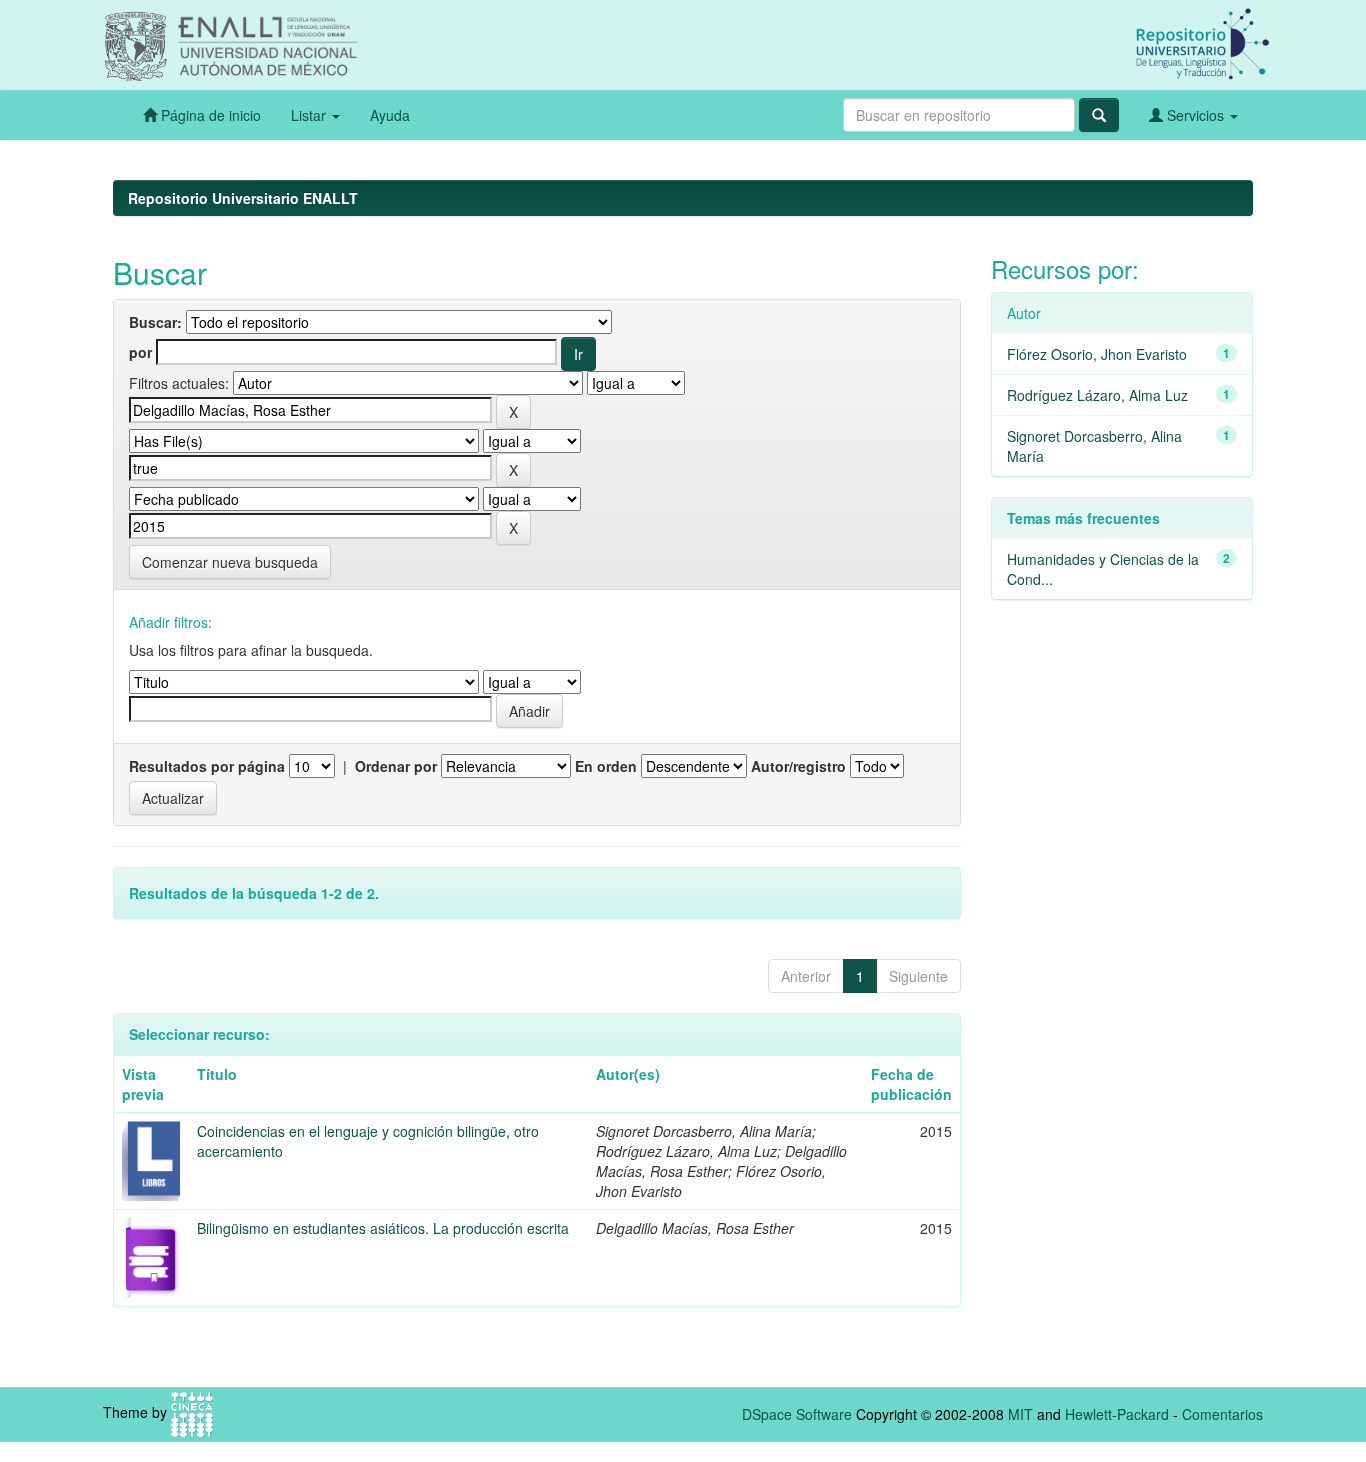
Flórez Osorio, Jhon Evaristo (1097, 354)
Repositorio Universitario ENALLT (243, 198)
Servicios (1195, 115)
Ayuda (390, 115)
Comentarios (1222, 1414)
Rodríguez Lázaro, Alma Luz (1097, 395)
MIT (1020, 1414)
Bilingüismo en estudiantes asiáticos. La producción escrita (383, 1228)
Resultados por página (207, 766)
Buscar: (155, 322)
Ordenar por (396, 766)
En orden (606, 766)
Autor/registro (798, 766)
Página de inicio (209, 115)
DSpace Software (797, 1414)
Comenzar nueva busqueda (230, 562)
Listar (310, 115)
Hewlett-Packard (1117, 1414)
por (140, 352)
